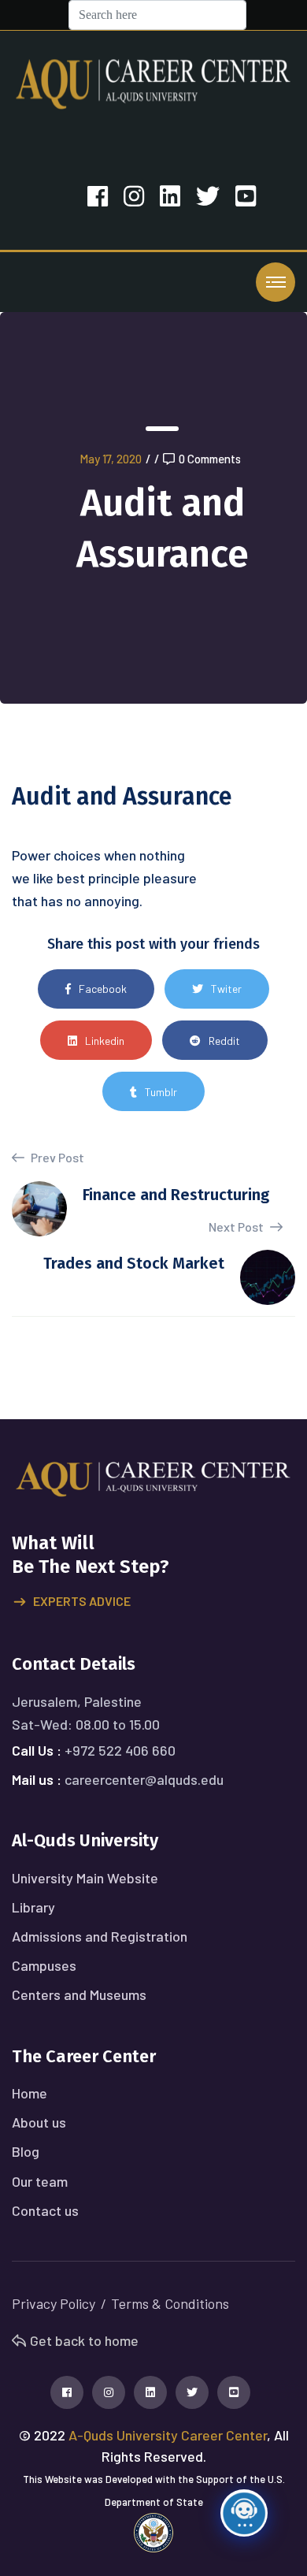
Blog (26, 2151)
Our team (40, 2181)
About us (39, 2122)
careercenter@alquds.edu (144, 1779)
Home (30, 2093)
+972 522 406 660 (120, 1750)
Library (33, 1907)
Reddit (224, 1041)
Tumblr (161, 1092)
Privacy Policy (54, 2303)
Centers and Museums (79, 1994)
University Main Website (85, 1878)
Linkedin (105, 1041)
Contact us (45, 2210)
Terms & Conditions (170, 2303)
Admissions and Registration (100, 1936)
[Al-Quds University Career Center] (153, 82)
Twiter (226, 989)
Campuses (44, 1965)
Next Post (237, 1227)
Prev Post (56, 1157)
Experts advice (82, 1601)
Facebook (103, 989)
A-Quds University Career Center (168, 2435)
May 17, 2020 (111, 459)
